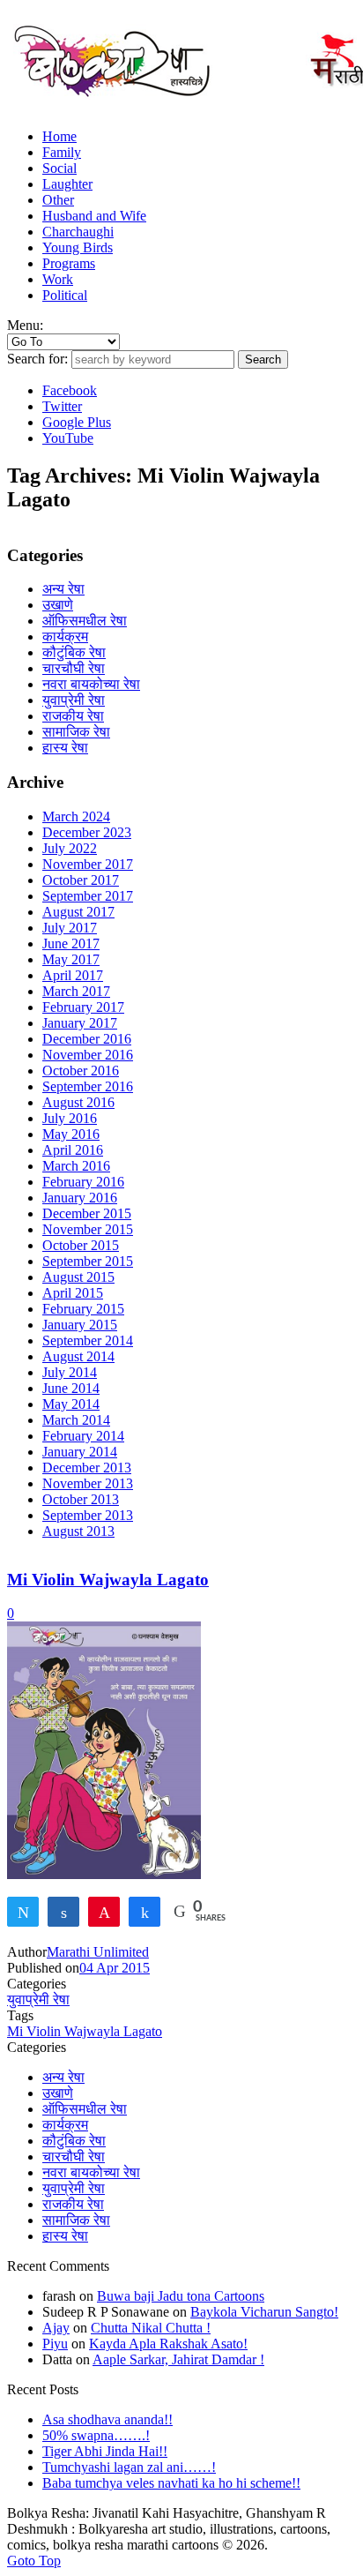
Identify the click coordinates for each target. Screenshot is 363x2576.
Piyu (55, 2344)
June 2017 (71, 944)
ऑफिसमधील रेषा (85, 621)
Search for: (37, 359)
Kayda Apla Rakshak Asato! (168, 2344)
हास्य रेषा (65, 748)
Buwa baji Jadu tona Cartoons (181, 2296)
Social (59, 168)
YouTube (68, 438)
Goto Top (34, 2561)
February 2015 (83, 1309)
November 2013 (88, 1483)
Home (59, 136)
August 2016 (78, 1102)
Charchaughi (78, 232)
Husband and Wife (94, 216)
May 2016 (71, 1134)
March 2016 (76, 1166)
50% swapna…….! (96, 2435)
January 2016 (80, 1198)
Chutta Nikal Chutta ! (151, 2328)
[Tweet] (23, 1911)
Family (62, 152)
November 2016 (88, 1055)
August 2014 (78, 1356)
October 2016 (81, 1071)
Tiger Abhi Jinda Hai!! (105, 2451)
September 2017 (88, 896)
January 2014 (80, 1452)
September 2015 (88, 1261)
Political (65, 295)
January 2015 (80, 1325)
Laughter (67, 184)
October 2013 (81, 1499)
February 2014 (83, 1436)
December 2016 (87, 1039)
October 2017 (81, 880)
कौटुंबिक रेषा (74, 652)
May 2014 (71, 1404)
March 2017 (76, 991)
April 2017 (73, 975)
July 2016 (70, 1118)
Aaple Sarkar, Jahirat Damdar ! (178, 2359)
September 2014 (88, 1340)
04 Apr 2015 (115, 1968)
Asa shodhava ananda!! (107, 2419)
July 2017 (70, 928)
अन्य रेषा (63, 589)
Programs (69, 263)
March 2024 (76, 816)
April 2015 (73, 1293)
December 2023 (87, 832)
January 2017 (80, 1023)
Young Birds (78, 247)
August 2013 (78, 1531)
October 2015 (81, 1245)
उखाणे (58, 605)
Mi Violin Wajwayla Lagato (108, 1580)
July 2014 (70, 1372)
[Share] (63, 1911)
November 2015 (88, 1229)
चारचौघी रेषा (74, 668)
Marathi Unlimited (98, 1952)
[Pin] (104, 1911)
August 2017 (78, 912)
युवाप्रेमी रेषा (74, 700)
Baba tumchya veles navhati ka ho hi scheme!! (171, 2483)
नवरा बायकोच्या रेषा (91, 684)
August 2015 (78, 1277)
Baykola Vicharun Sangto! (264, 2312)
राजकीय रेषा (73, 716)
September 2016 (88, 1086)
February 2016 (83, 1182)
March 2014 (76, 1420)
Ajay (56, 2328)
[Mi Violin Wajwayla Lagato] (104, 1874)
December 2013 (87, 1468)
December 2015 (87, 1213)
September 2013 (88, 1515)
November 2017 (88, 864)
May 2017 (71, 959)
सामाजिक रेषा (76, 732)
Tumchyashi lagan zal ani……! (129, 2467)
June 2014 (71, 1388)
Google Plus (77, 422)
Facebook (70, 390)
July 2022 (70, 848)
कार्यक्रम (65, 637)
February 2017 (83, 1007)
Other (58, 200)
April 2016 (73, 1150)
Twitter (62, 406)
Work (58, 279)
